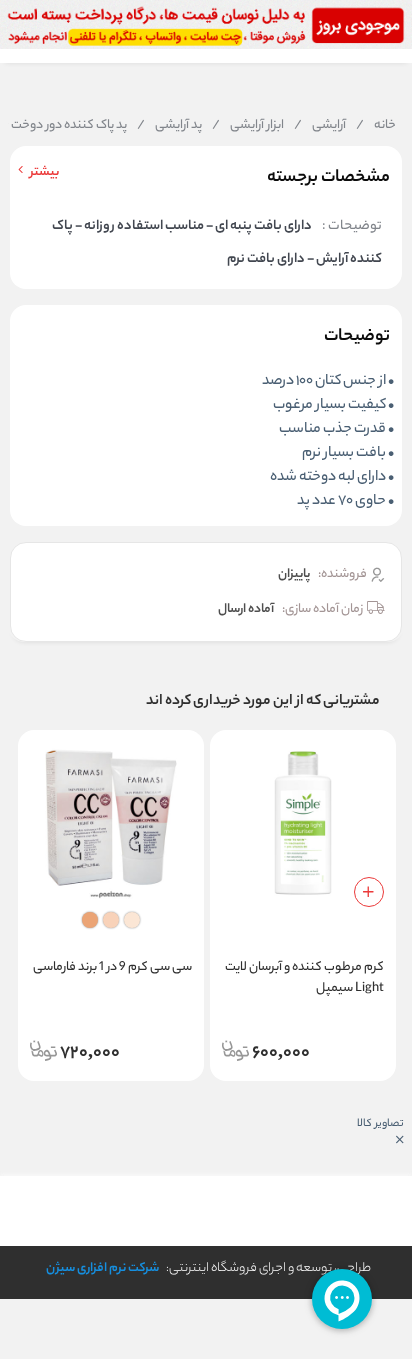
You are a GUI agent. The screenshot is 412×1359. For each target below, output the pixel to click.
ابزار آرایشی (248, 126)
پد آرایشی (169, 126)
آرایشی (320, 126)
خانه (376, 126)
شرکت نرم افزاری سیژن (102, 1268)
